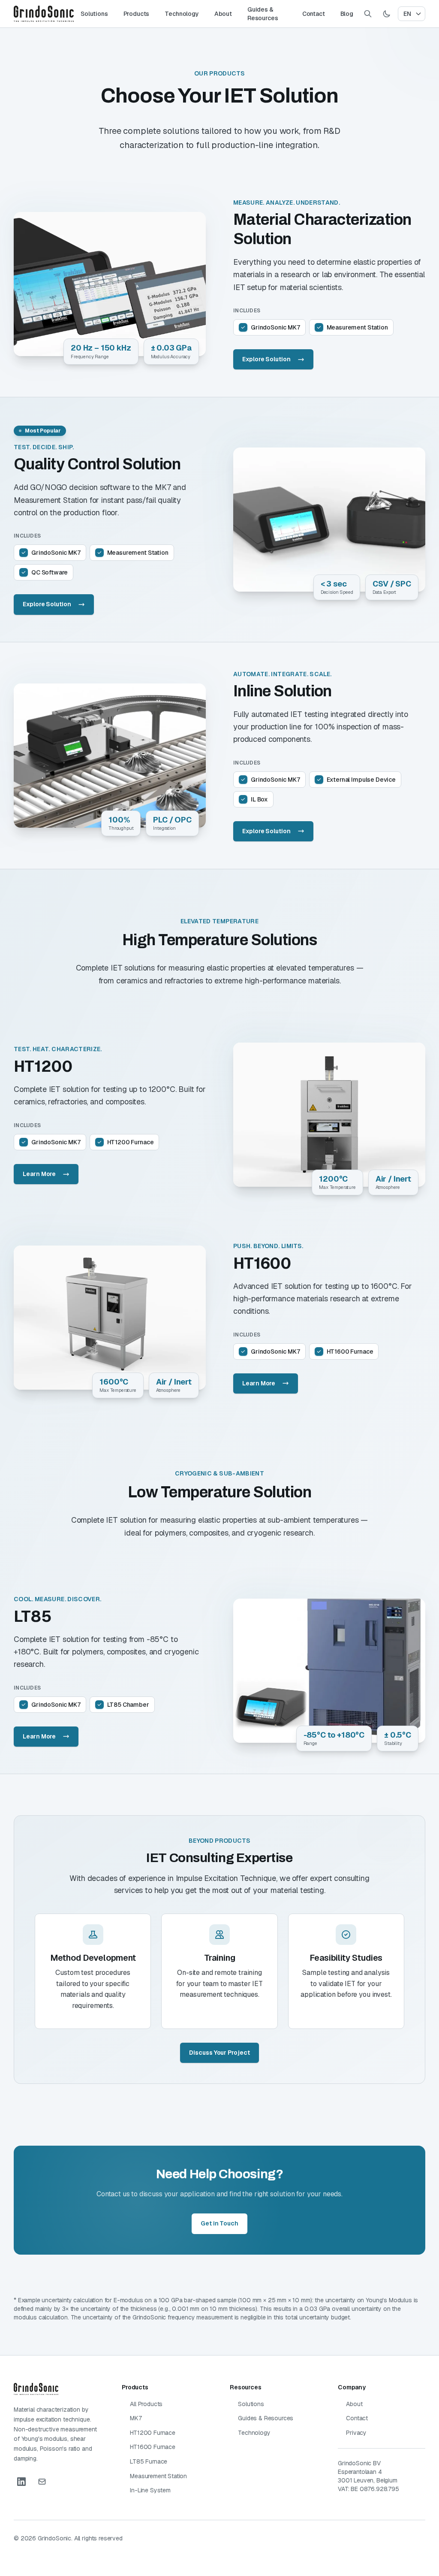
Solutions (94, 14)
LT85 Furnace (149, 2461)
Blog (347, 14)
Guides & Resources (263, 14)
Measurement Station (158, 2476)
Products (137, 14)
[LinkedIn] (21, 2482)
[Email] (42, 2482)
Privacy (356, 2433)
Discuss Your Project (219, 2053)
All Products (146, 2404)
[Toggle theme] (387, 14)
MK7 (136, 2418)
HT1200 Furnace (153, 2433)
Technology (182, 14)
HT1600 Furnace (153, 2447)
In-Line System (150, 2490)
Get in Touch (219, 2223)
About (223, 14)
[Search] (368, 14)
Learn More (39, 1174)
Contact (314, 14)
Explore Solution (266, 359)
